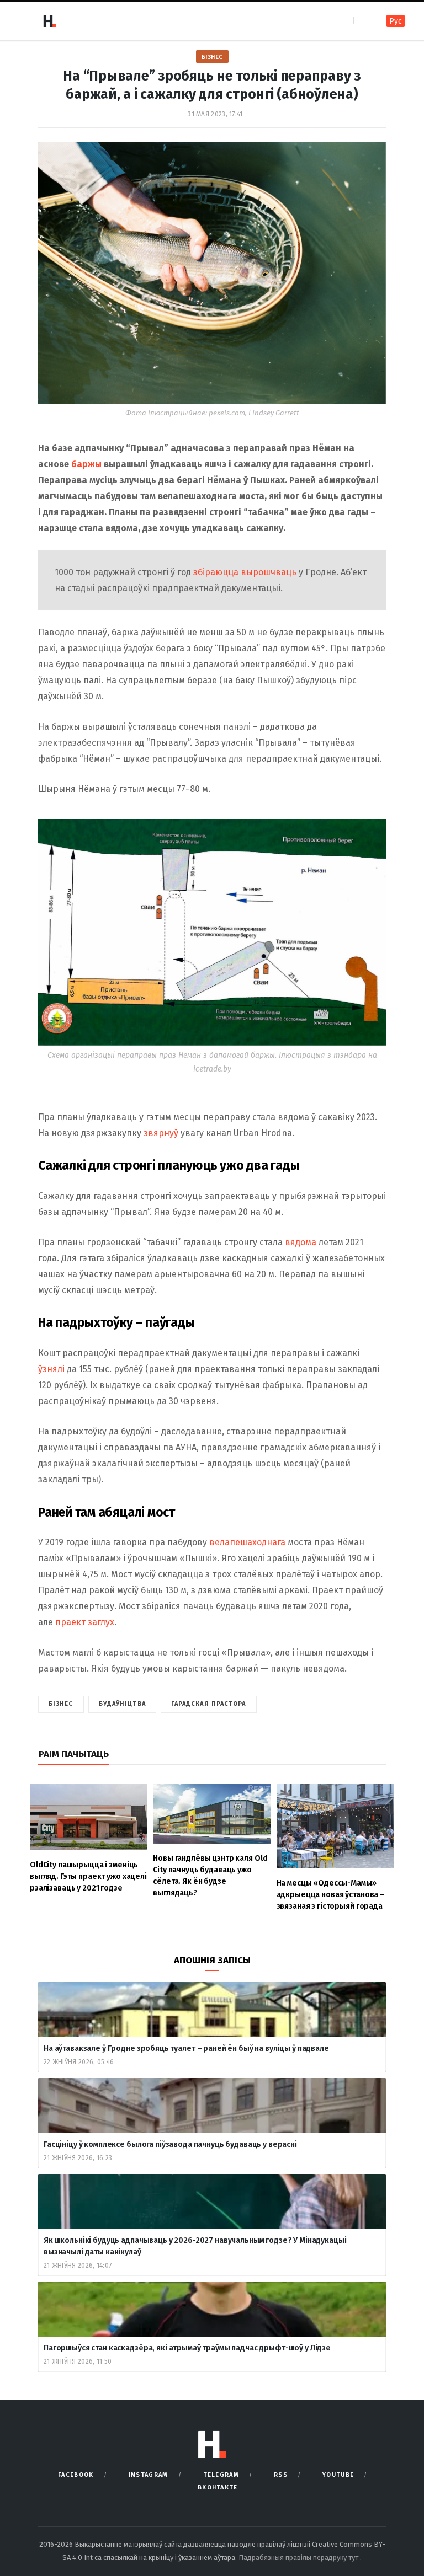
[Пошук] (363, 21)
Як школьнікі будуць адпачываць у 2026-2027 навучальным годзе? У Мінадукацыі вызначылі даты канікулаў (195, 2246)
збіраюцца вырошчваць (245, 572)
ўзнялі (52, 1369)
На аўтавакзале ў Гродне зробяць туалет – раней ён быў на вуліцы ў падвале (186, 2049)
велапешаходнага (247, 1542)
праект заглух (85, 1622)
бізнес (61, 1704)
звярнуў (162, 1133)
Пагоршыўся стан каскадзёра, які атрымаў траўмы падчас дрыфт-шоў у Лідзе (187, 2348)
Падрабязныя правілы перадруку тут (299, 2558)
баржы (88, 464)
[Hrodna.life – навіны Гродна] (49, 21)
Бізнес (212, 57)
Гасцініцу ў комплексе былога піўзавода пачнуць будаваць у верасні (170, 2144)
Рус (396, 21)
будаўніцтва (122, 1704)
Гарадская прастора (209, 1704)
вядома (302, 1242)
